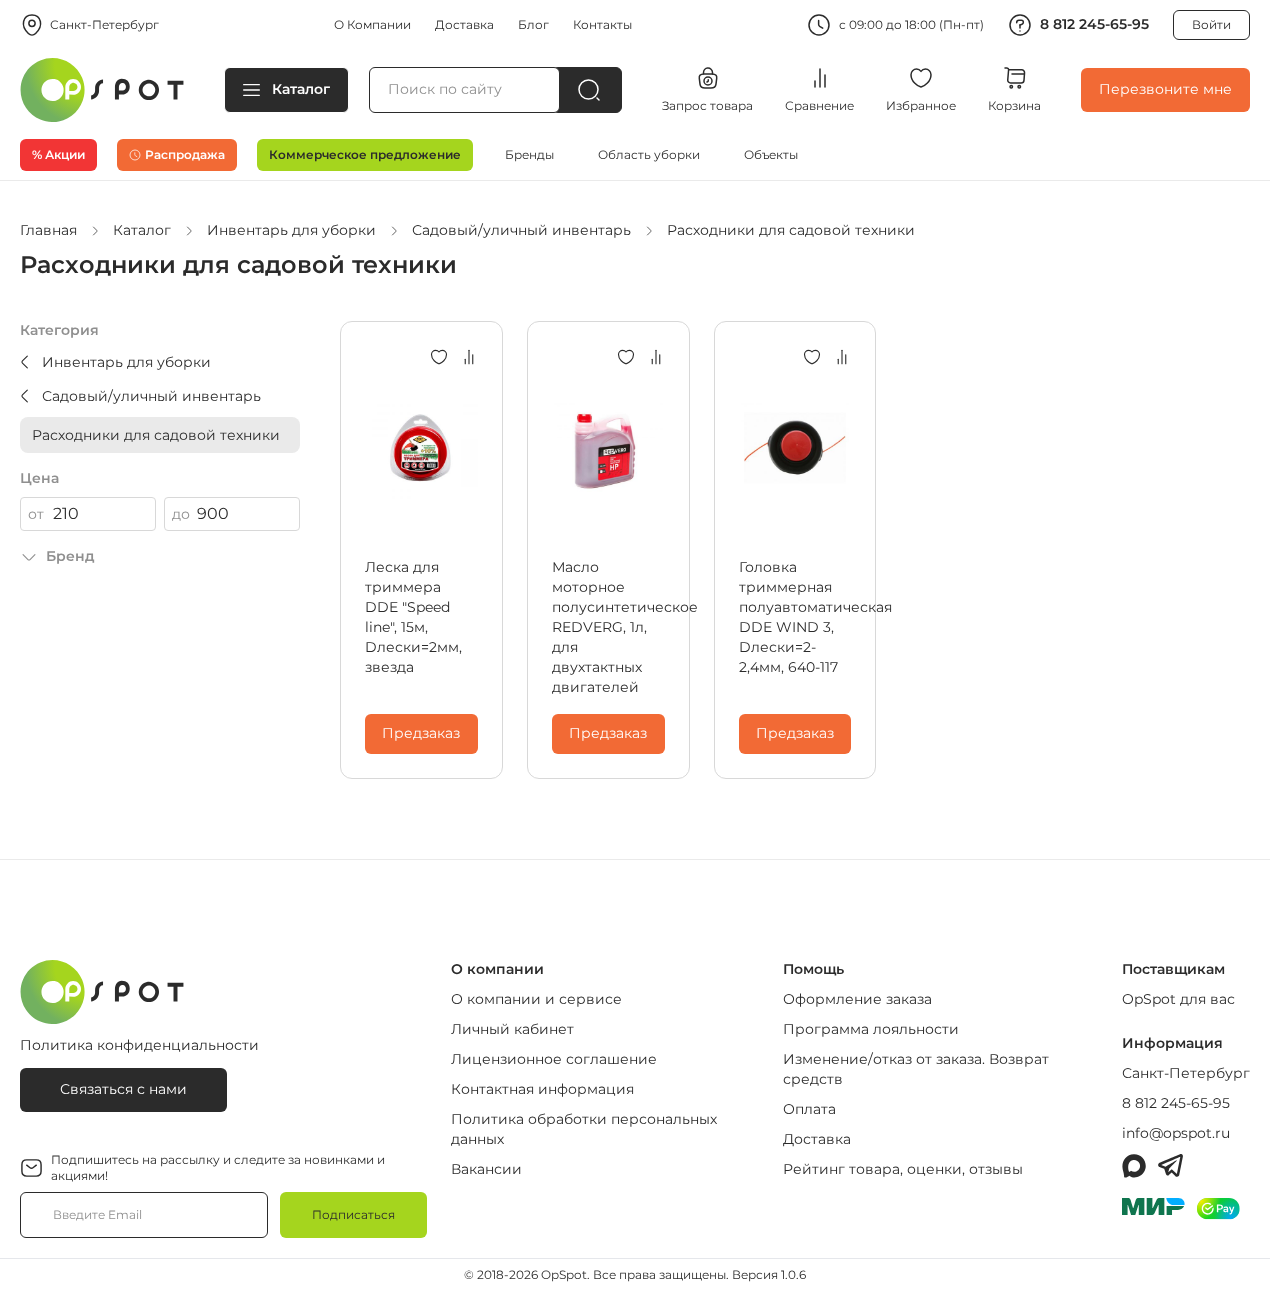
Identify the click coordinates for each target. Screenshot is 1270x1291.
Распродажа (185, 154)
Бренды (529, 154)
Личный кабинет (512, 1029)
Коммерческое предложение (365, 154)
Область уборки (649, 154)
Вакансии (486, 1169)
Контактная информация (542, 1089)
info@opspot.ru (1176, 1133)
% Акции (58, 154)
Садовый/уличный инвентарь (521, 230)
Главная (48, 230)
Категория (59, 330)
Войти (1211, 24)
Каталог (301, 89)
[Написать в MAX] (1134, 1166)
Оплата (809, 1109)
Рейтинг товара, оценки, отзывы (903, 1169)
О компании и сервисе (536, 999)
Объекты (771, 154)
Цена (39, 478)
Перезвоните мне (1165, 89)
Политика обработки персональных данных (584, 1129)
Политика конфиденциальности (139, 1045)
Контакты (602, 24)
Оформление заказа (857, 999)
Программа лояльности (871, 1029)
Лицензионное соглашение (554, 1059)
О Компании (372, 24)
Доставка (464, 24)
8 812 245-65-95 (1094, 24)
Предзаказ (421, 733)
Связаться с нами (123, 1089)
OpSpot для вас (1178, 999)
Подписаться (353, 1214)
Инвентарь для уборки (291, 230)
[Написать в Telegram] (1170, 1166)
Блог (533, 24)
